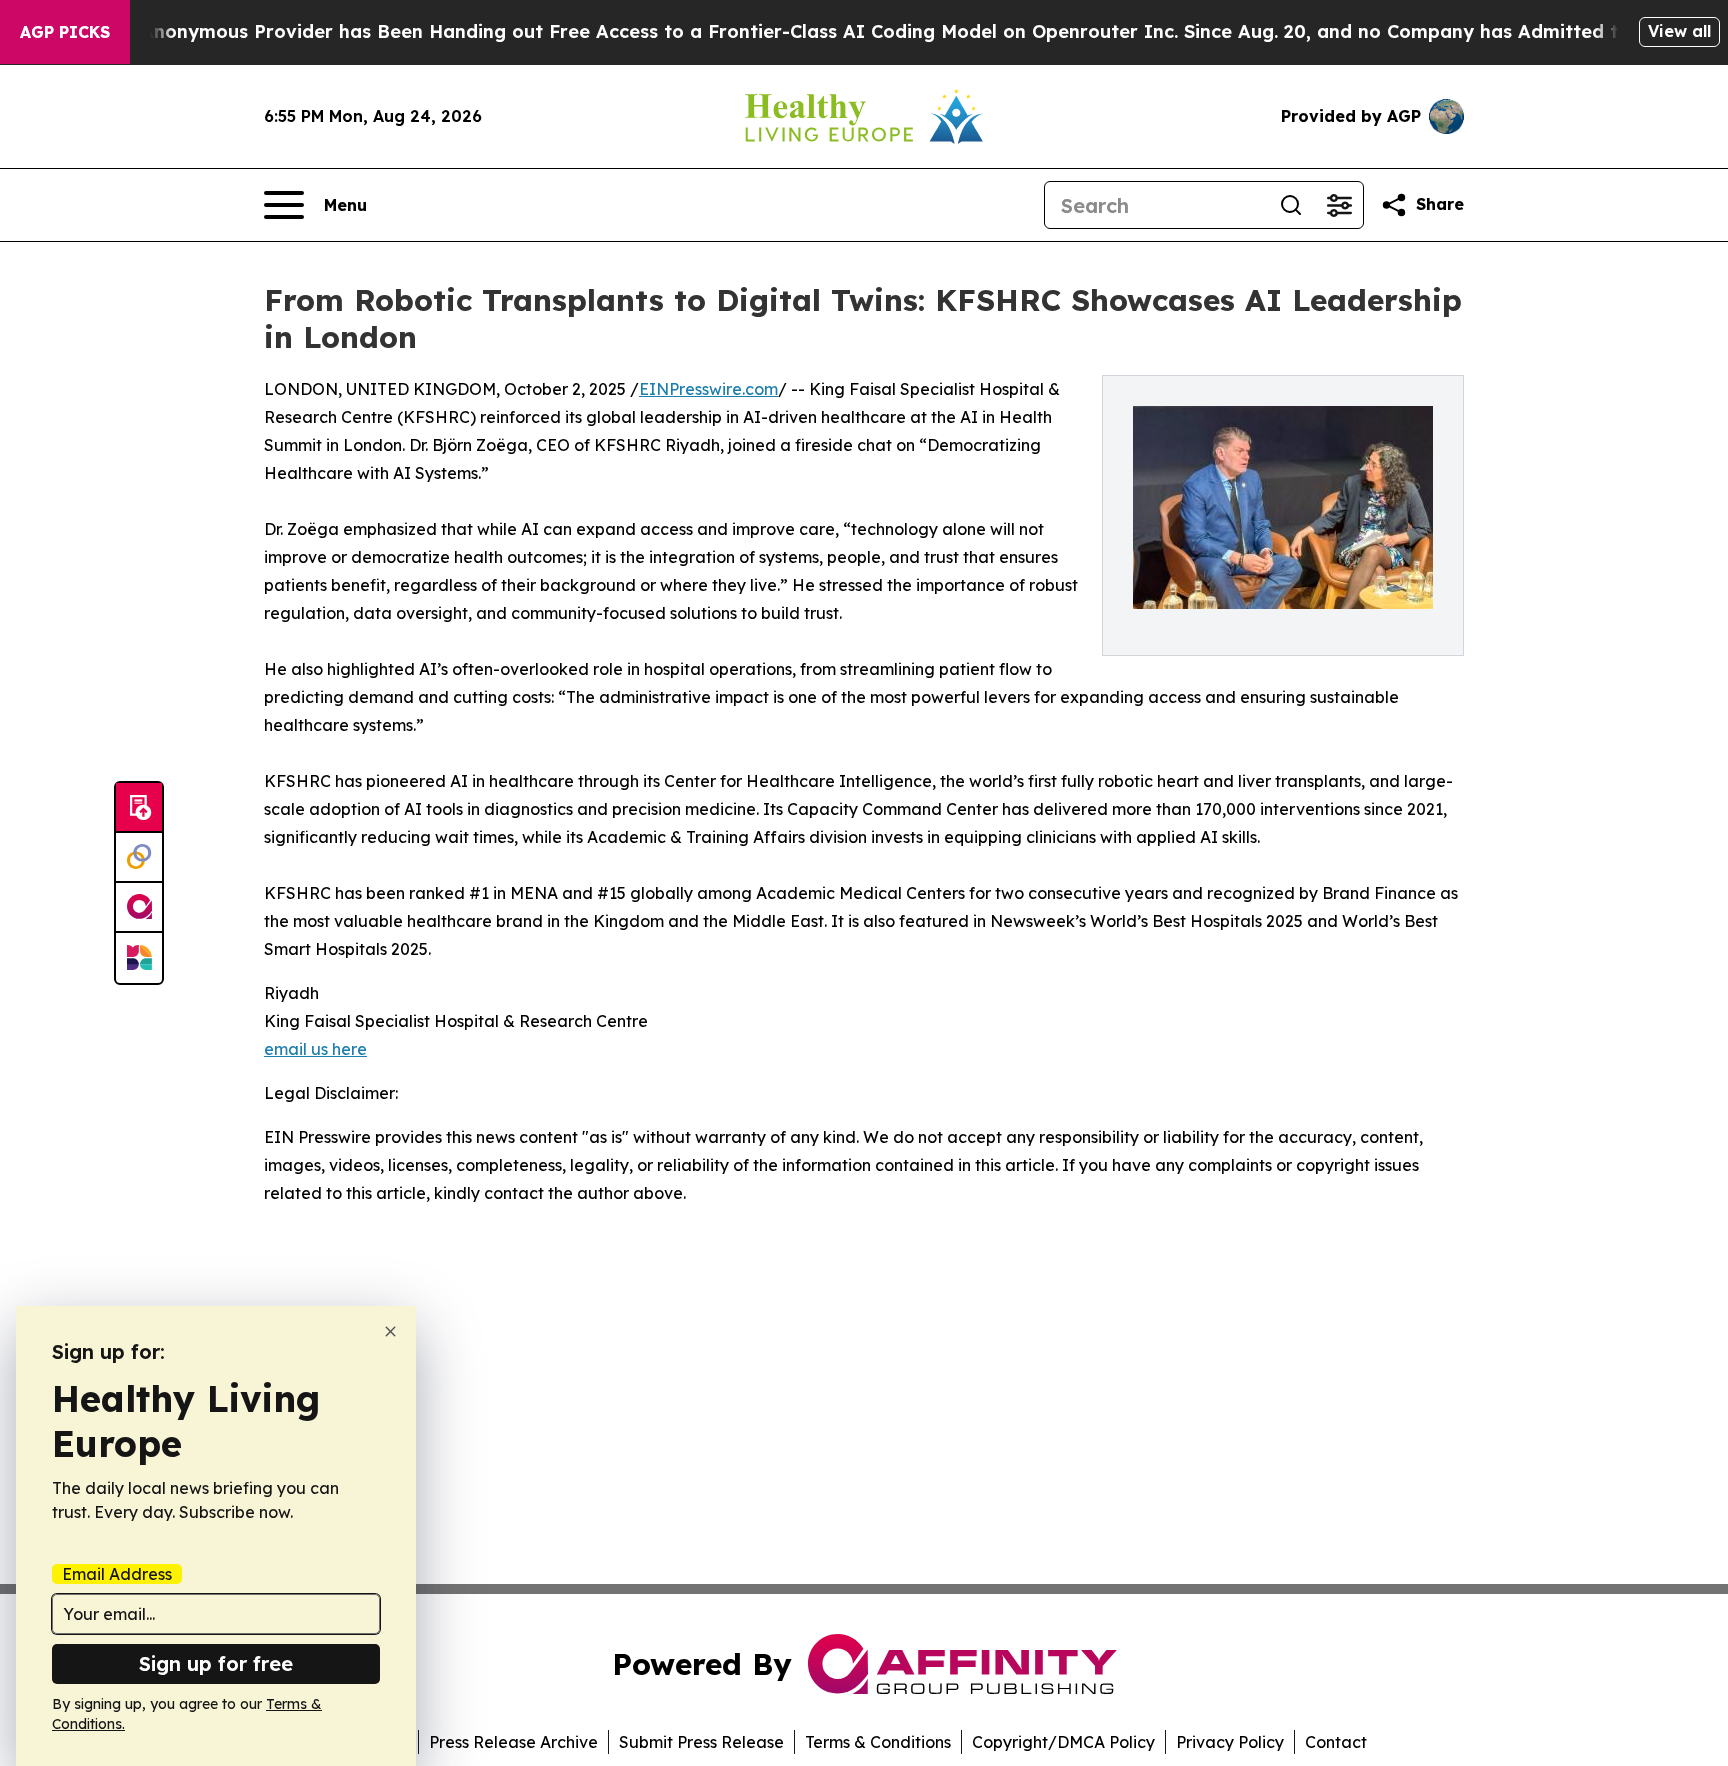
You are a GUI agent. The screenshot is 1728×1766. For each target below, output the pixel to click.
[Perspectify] (139, 858)
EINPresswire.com (708, 389)
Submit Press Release (701, 1742)
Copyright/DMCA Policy (1063, 1742)
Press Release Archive (513, 1742)
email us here (315, 1049)
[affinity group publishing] (139, 908)
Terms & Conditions (878, 1742)
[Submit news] (139, 808)
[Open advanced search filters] (1339, 205)
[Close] (390, 1331)
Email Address (117, 1574)
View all (1679, 31)
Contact (1336, 1742)
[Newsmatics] (139, 958)
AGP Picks (65, 32)
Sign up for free (216, 1663)
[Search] (1291, 205)
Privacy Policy (1230, 1742)
